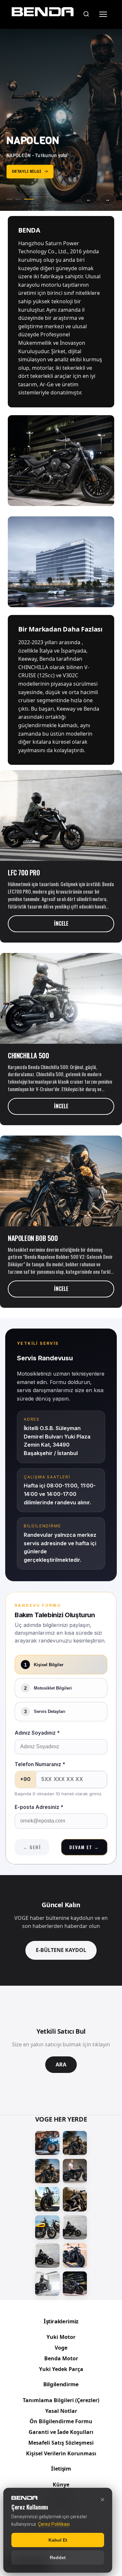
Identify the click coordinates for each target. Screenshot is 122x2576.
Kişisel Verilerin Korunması (61, 2453)
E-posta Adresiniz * (39, 1807)
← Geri (32, 1847)
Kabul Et (58, 2540)
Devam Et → (84, 1847)
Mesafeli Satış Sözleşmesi (61, 2443)
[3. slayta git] (31, 199)
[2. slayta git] (22, 199)
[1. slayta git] (11, 199)
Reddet (58, 2558)
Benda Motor (61, 2358)
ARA (61, 2064)
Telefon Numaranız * (40, 1764)
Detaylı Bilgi (30, 171)
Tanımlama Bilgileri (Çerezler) (61, 2400)
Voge (61, 2348)
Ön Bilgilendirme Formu (61, 2421)
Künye (61, 2485)
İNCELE (61, 923)
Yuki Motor (61, 2337)
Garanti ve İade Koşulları (61, 2432)
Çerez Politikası (54, 2524)
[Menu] (103, 14)
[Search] (86, 14)
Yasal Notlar (61, 2411)
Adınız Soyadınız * (37, 1733)
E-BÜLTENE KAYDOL (61, 1950)
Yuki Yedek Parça (61, 2369)
